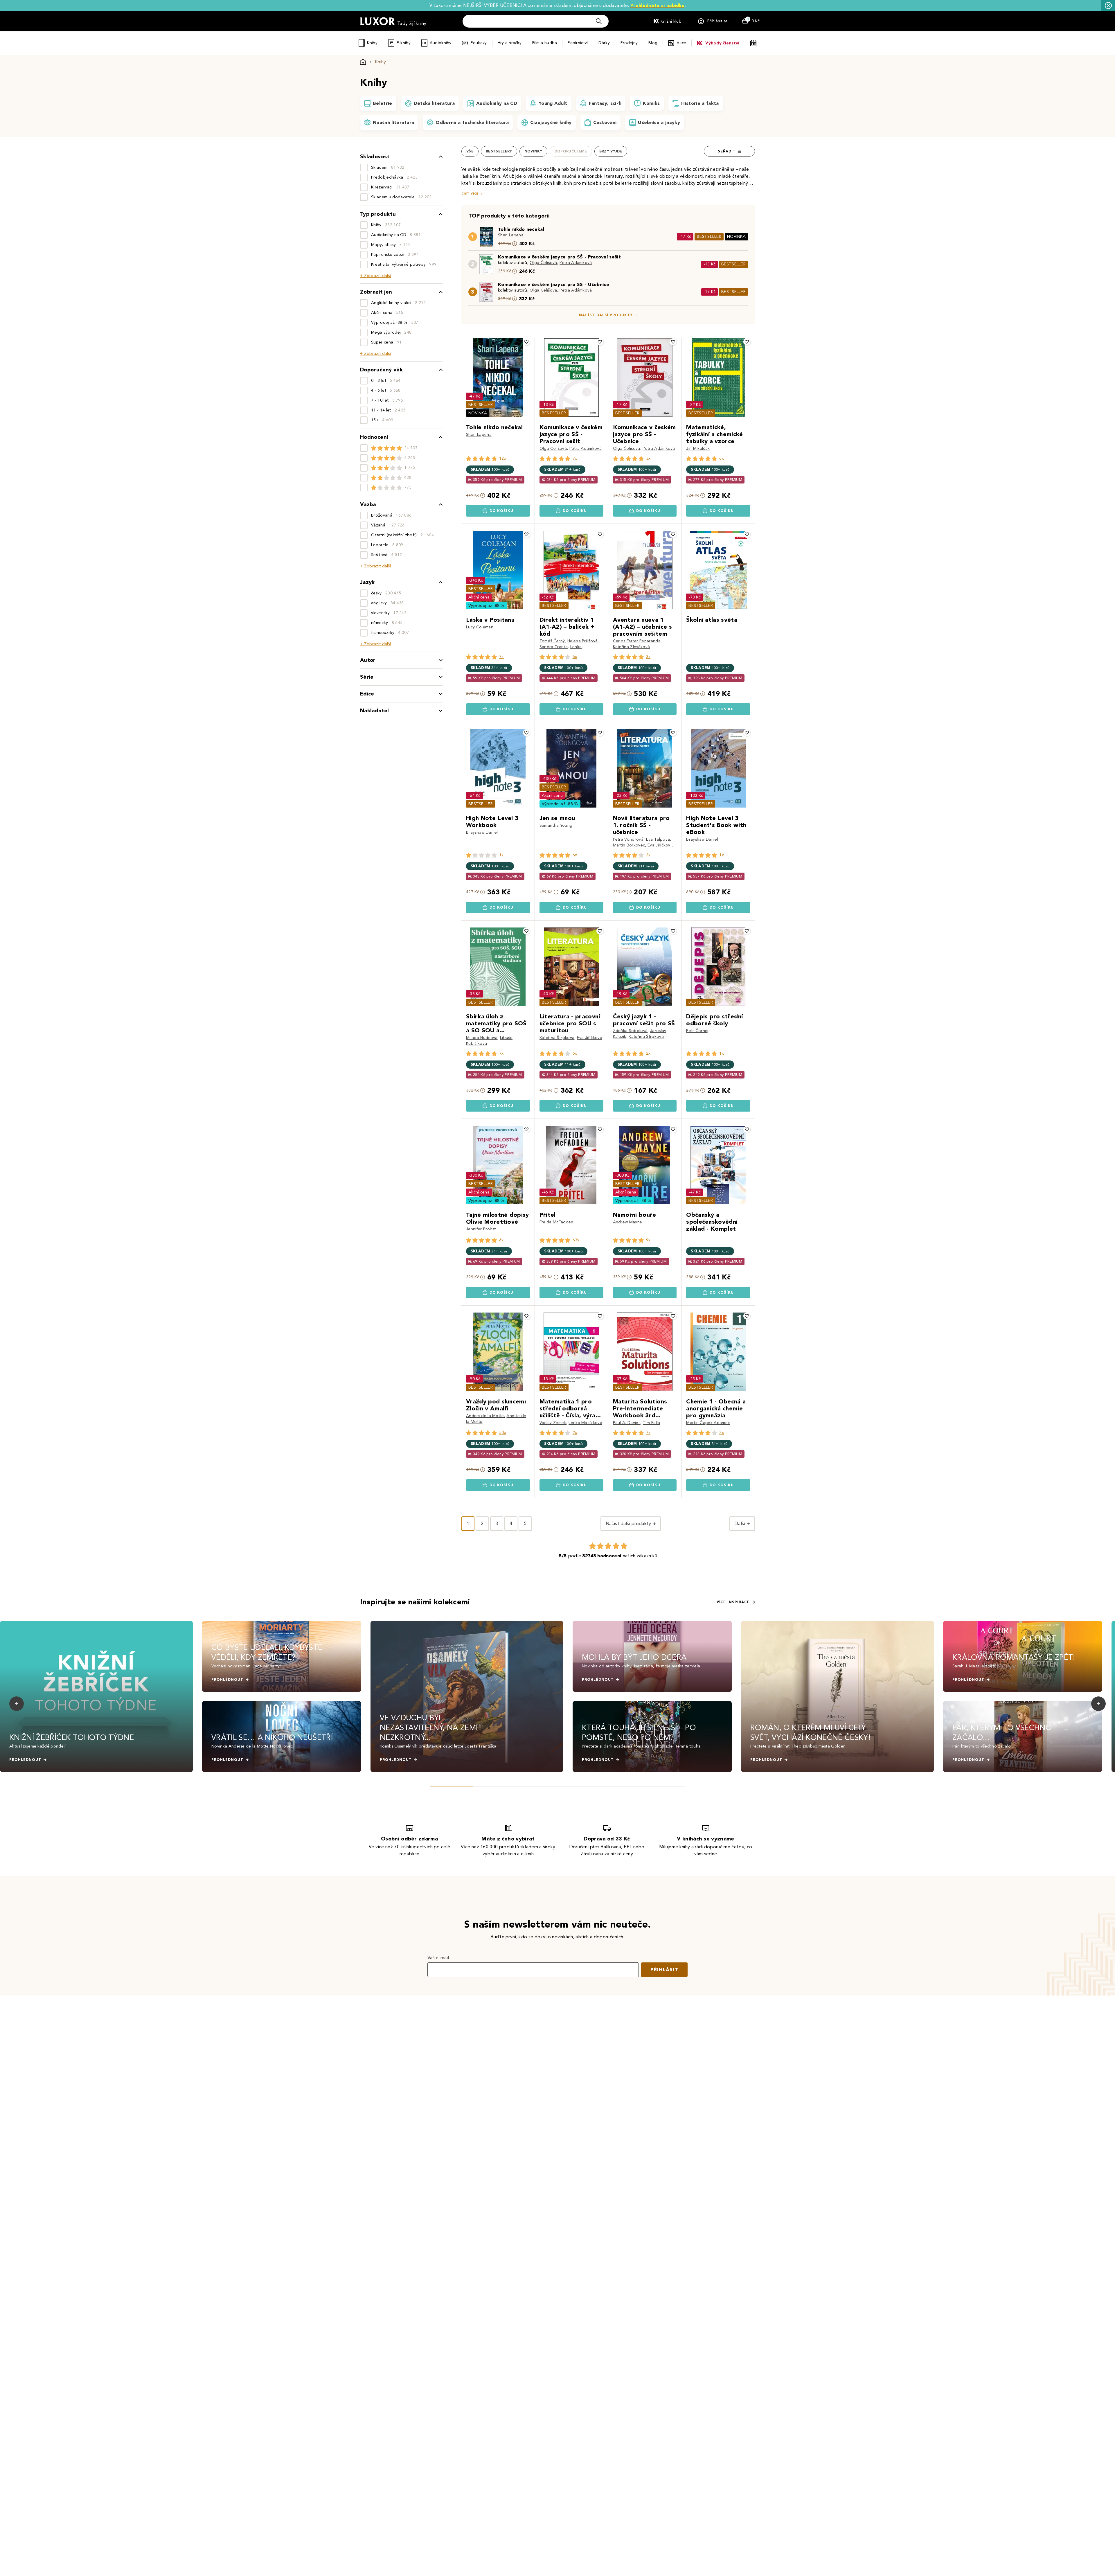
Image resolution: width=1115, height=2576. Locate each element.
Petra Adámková (576, 263)
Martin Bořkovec (629, 845)
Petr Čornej (697, 1031)
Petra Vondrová (628, 839)
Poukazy (479, 43)
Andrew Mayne (628, 1222)
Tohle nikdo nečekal (521, 229)
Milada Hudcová (482, 1038)
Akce (681, 43)
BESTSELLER (709, 237)
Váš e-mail (438, 1958)
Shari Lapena (511, 235)
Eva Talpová (658, 839)
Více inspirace (733, 1602)
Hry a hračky (510, 43)
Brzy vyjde (611, 151)
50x (503, 1433)
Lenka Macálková (585, 1423)
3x (648, 458)
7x (575, 458)
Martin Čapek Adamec (708, 1423)
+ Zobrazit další (375, 276)
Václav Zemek (553, 1423)
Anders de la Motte (485, 1416)
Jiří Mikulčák (698, 448)
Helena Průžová (582, 641)
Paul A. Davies (627, 1423)
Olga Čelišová (543, 263)
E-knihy (404, 43)
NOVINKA (736, 237)
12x (503, 458)
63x (576, 1240)
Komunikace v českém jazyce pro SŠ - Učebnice (554, 284)
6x (722, 458)
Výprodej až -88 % (487, 606)
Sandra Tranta (554, 647)
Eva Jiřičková (660, 845)
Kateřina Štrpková (557, 1038)
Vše (470, 151)
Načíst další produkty (606, 315)
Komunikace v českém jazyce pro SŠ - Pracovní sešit (559, 257)
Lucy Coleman (480, 627)
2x (648, 1053)
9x (648, 1240)
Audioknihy (441, 43)
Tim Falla (652, 1423)
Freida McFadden (556, 1222)
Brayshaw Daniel (482, 832)
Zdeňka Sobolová (630, 1031)
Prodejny (629, 43)
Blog (653, 43)
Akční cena (479, 597)
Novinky (533, 151)
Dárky (604, 43)
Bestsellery (499, 151)
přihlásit (664, 1970)
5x (575, 1053)
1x (501, 855)
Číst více (470, 194)
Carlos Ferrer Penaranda (637, 641)
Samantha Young (556, 825)
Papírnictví (578, 43)
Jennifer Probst (481, 1229)
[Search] (599, 21)
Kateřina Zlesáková (632, 647)
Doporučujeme (571, 151)
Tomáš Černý (552, 641)
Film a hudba (545, 43)
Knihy (372, 43)
